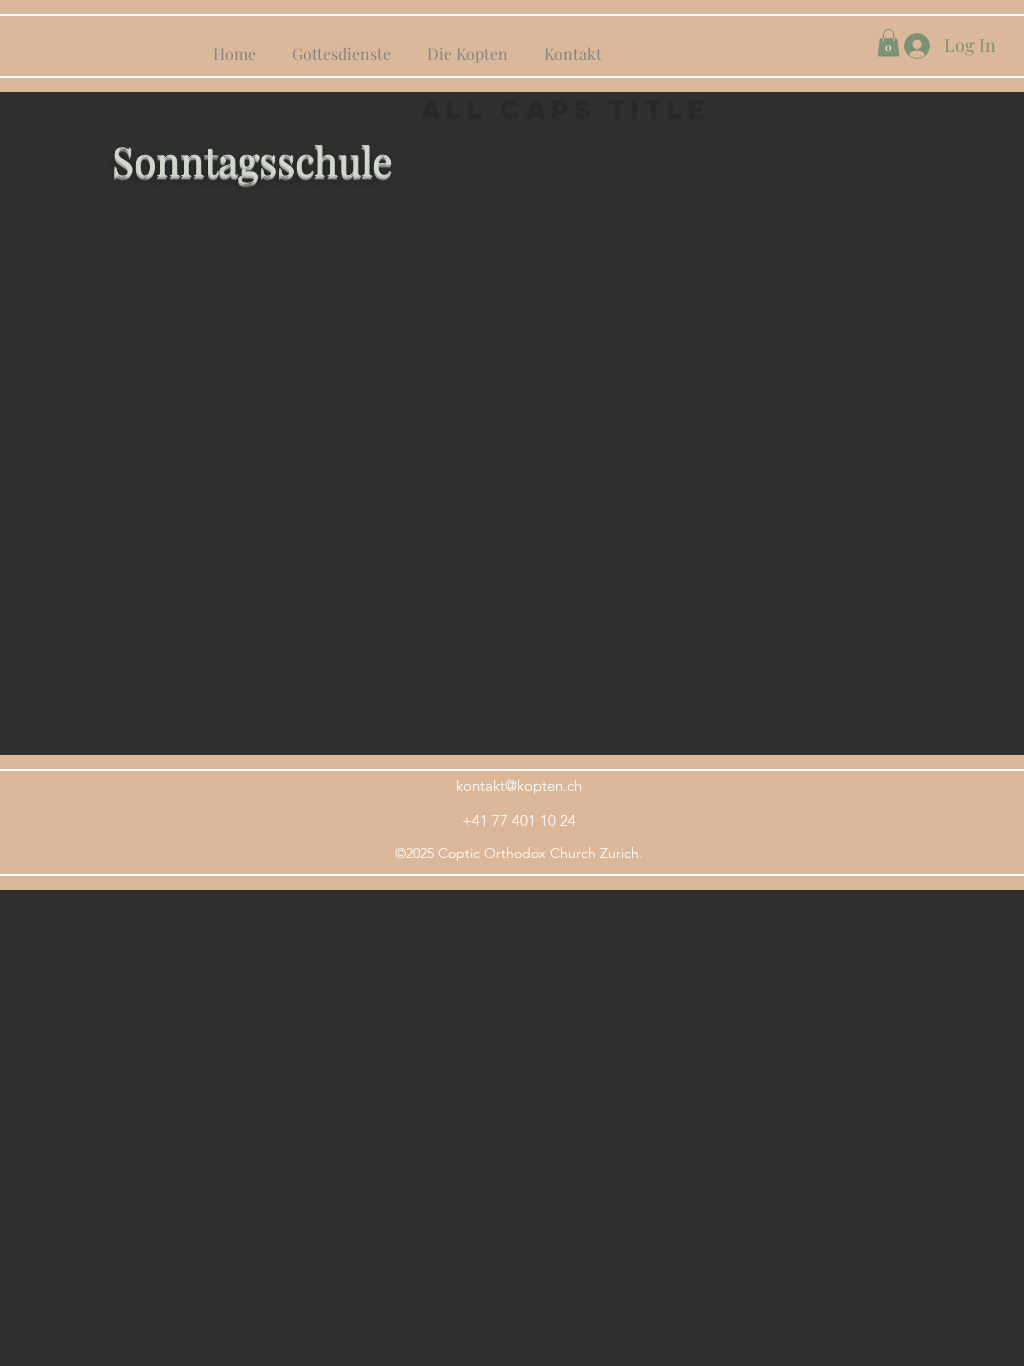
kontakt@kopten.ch (519, 785)
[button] (888, 42)
